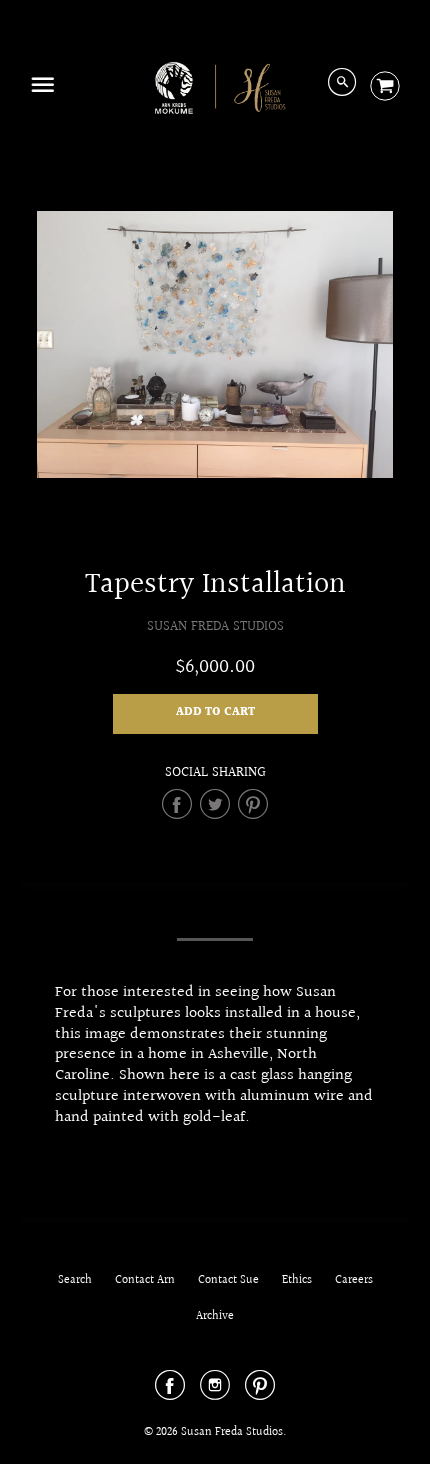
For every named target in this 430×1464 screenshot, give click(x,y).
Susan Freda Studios (215, 626)
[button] (215, 714)
